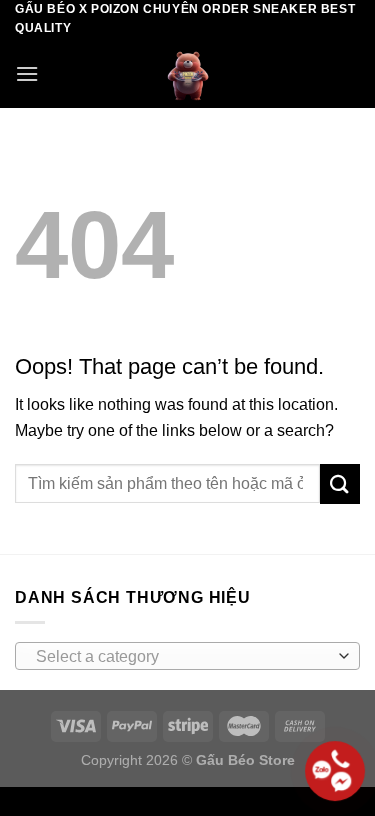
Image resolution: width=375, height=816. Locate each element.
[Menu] (27, 73)
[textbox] (183, 657)
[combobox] (187, 656)
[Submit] (340, 483)
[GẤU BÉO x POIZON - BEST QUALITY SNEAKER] (188, 73)
